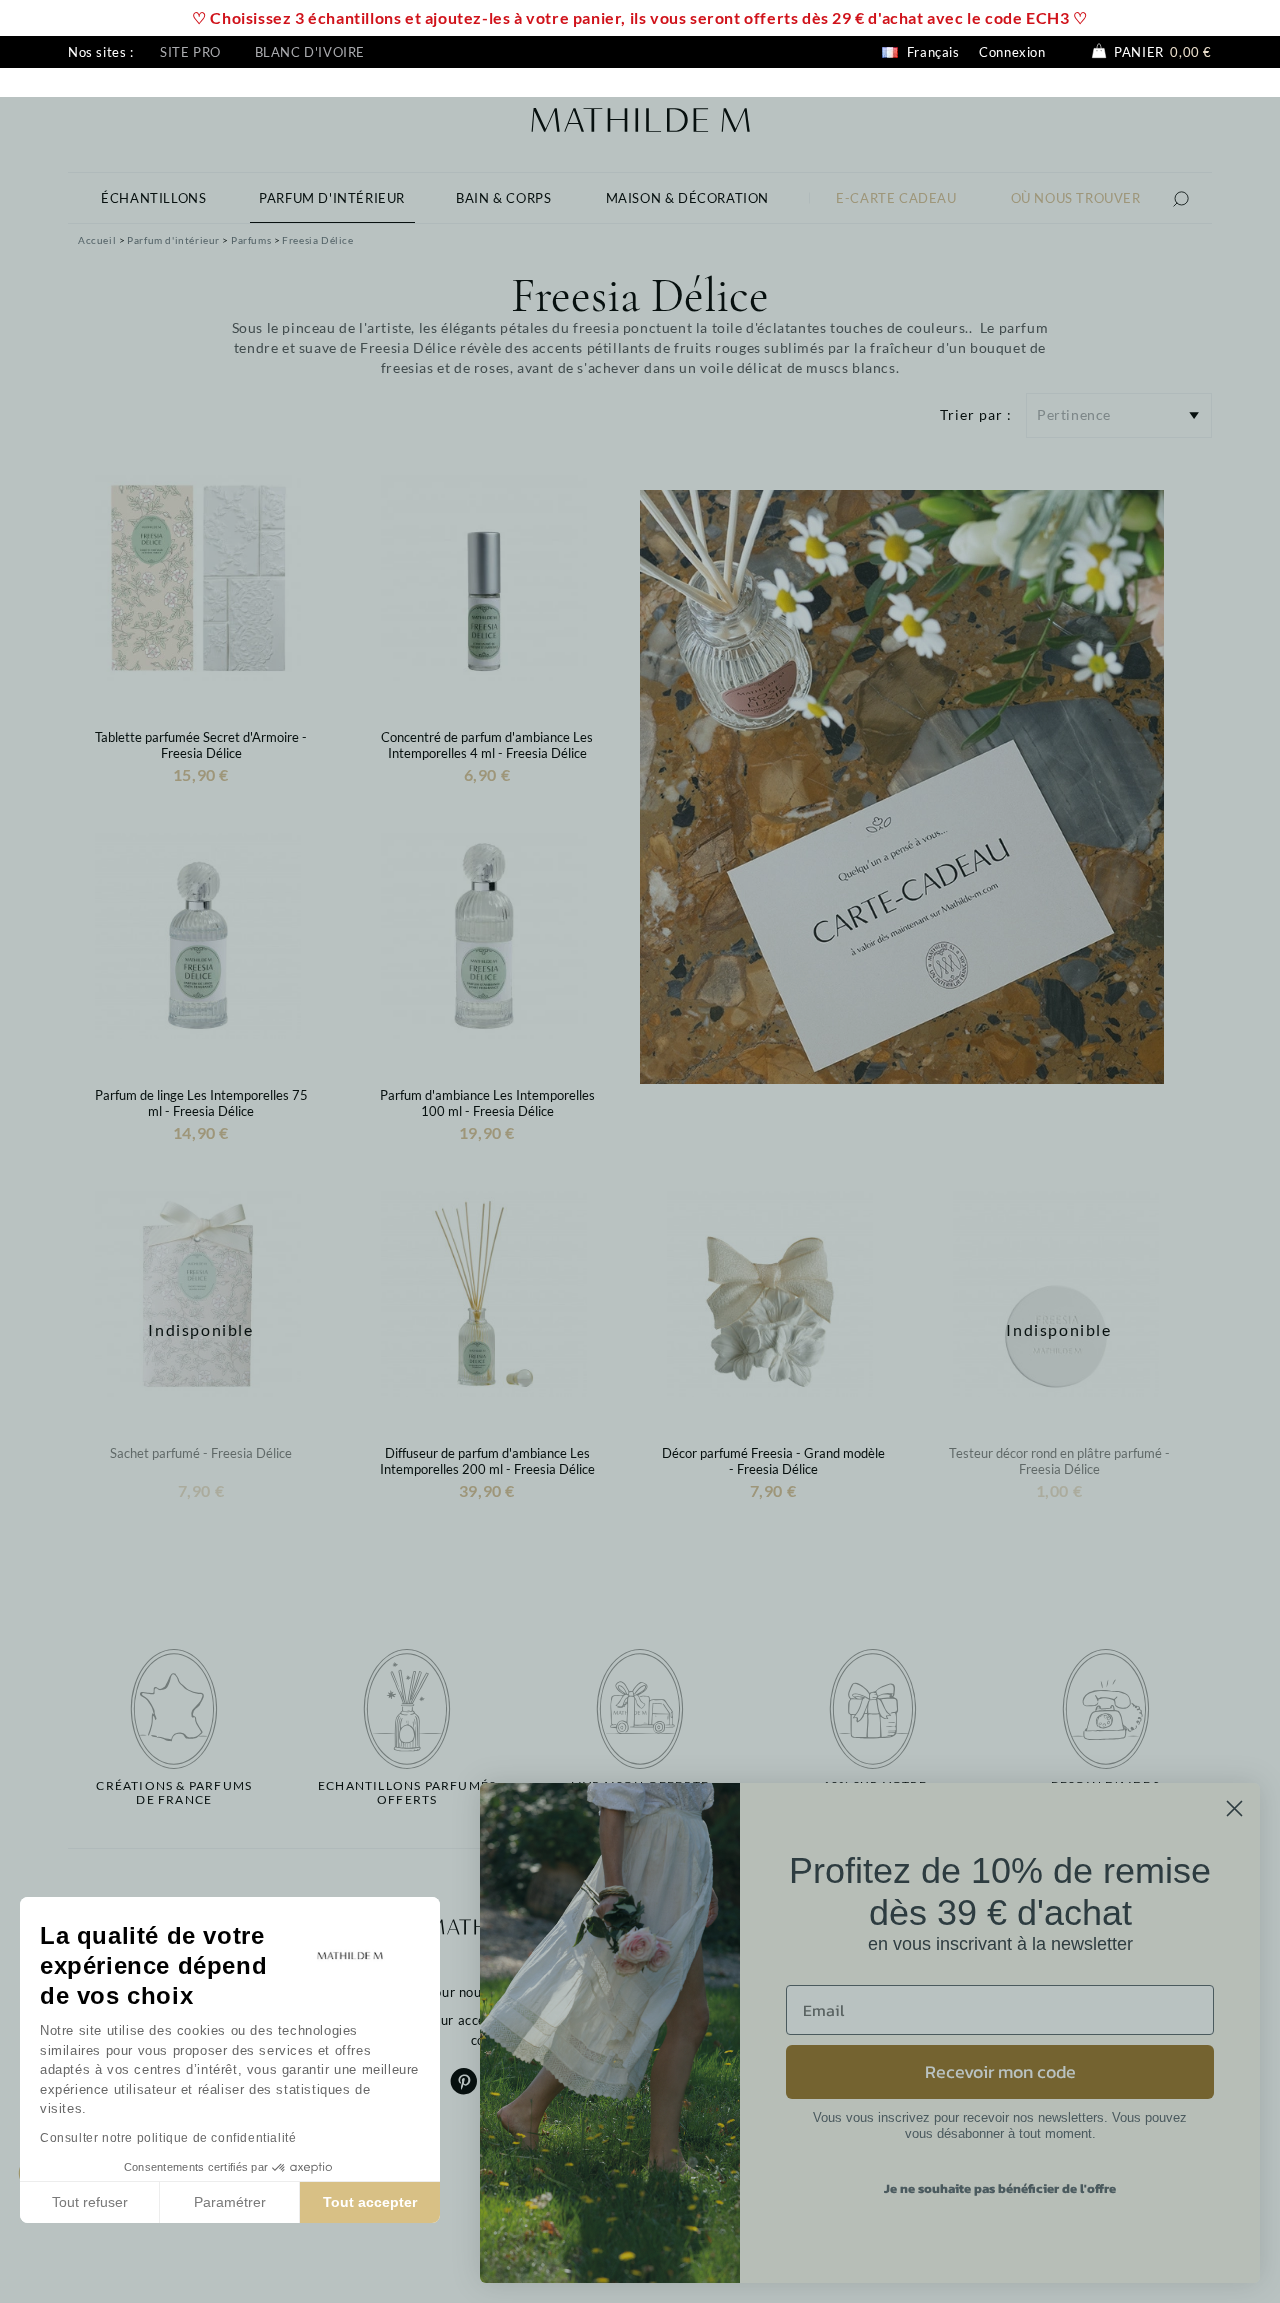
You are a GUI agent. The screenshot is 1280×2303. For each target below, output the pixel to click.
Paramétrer (230, 2202)
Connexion (1012, 52)
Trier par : (976, 414)
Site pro (190, 52)
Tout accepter (370, 2202)
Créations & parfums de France (174, 1793)
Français (931, 52)
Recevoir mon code (1000, 2071)
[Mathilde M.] (640, 117)
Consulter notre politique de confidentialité (168, 2138)
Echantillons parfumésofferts (407, 1793)
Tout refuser (90, 2202)
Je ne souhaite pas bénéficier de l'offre (1000, 2188)
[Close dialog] (1234, 1808)
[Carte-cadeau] (902, 784)
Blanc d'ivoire (310, 52)
